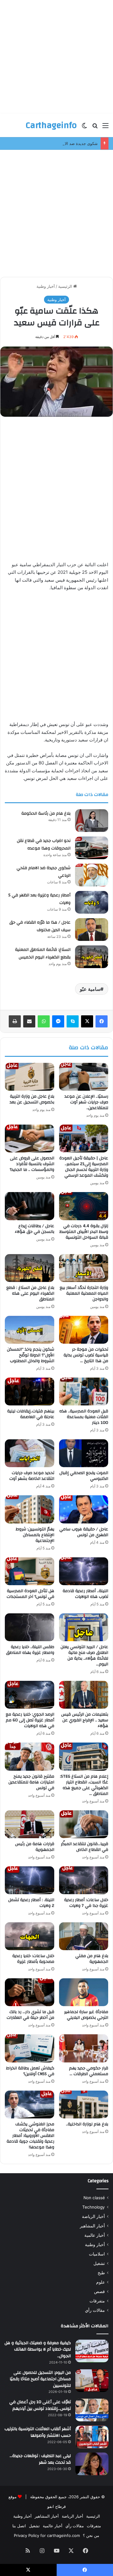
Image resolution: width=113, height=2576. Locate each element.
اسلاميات (97, 2254)
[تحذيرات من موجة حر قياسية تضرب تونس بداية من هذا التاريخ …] (84, 1330)
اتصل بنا (19, 2526)
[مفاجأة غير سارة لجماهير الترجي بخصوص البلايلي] (84, 1992)
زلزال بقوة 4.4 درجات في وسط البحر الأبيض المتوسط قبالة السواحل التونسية (84, 1232)
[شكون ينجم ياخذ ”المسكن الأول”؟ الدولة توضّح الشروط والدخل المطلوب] (30, 1330)
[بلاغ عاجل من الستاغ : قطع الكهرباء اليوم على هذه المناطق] (30, 1268)
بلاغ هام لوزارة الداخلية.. (87, 2124)
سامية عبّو (90, 989)
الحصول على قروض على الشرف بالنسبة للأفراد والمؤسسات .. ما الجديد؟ (32, 1164)
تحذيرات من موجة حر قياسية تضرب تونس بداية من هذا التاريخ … (86, 1355)
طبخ (101, 2273)
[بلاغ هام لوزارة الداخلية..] (84, 2104)
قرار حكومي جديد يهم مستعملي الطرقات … (89, 2071)
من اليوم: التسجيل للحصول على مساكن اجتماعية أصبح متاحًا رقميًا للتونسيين (40, 2379)
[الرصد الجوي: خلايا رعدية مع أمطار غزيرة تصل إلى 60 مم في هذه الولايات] (30, 1695)
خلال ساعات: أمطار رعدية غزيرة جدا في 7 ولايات (86, 1903)
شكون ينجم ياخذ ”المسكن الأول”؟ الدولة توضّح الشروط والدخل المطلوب (31, 1355)
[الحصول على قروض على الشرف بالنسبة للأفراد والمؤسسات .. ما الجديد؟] (30, 1138)
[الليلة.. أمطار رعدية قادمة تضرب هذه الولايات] (84, 1571)
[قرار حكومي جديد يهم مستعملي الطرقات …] (84, 2048)
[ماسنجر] (58, 1021)
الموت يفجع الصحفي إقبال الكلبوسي (84, 1476)
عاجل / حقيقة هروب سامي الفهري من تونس (84, 1532)
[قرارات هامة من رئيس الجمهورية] (30, 1824)
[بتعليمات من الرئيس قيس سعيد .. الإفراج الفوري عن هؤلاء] (84, 1695)
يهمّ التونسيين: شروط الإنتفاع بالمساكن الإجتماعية (35, 1535)
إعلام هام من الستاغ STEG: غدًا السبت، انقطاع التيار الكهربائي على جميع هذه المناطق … (84, 1785)
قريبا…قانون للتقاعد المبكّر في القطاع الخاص (85, 1847)
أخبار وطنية (46, 286)
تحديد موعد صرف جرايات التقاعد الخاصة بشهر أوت (32, 1476)
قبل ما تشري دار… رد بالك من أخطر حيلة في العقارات (30, 2015)
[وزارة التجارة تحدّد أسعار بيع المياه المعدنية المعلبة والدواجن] (84, 1268)
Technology (94, 2207)
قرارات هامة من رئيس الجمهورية (35, 1847)
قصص (99, 2292)
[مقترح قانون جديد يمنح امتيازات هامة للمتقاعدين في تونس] (30, 1756)
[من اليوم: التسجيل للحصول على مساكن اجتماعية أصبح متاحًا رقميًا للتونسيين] (92, 2381)
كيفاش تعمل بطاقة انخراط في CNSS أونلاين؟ (30, 2071)
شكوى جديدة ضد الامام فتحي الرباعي (66, 143)
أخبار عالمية (95, 2235)
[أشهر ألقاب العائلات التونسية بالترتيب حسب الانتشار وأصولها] (92, 2437)
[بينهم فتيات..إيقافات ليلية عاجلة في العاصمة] (30, 1391)
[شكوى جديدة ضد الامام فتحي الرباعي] (92, 875)
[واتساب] (44, 1021)
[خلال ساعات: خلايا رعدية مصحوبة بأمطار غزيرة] (30, 1936)
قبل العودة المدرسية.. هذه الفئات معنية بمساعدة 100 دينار (84, 1417)
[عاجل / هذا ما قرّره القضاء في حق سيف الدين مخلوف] (92, 930)
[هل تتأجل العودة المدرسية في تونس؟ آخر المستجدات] (30, 1571)
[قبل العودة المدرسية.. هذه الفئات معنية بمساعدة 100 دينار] (84, 1391)
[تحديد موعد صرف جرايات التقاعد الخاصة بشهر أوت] (30, 1453)
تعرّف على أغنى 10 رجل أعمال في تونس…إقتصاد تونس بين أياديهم (40, 2405)
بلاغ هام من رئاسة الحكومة (46, 813)
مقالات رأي (95, 2310)
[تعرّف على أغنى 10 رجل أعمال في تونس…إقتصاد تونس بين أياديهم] (92, 2410)
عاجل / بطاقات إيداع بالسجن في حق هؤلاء (35, 1229)
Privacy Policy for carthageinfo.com (47, 2535)
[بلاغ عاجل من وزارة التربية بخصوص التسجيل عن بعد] (30, 1077)
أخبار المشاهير (92, 2226)
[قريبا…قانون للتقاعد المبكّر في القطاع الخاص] (84, 1824)
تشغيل (99, 2263)
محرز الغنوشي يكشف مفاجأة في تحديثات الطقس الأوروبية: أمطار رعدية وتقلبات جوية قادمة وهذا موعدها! (30, 2136)
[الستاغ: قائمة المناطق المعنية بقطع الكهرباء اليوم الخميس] (92, 957)
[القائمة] (105, 128)
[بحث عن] (95, 128)
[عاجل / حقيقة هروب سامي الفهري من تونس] (84, 1509)
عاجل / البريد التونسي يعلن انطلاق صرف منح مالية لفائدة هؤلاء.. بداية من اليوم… (84, 1656)
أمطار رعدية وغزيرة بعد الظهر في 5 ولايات (39, 899)
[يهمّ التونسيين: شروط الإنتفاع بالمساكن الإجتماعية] (30, 1509)
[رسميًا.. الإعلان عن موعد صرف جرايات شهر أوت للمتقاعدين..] (84, 1077)
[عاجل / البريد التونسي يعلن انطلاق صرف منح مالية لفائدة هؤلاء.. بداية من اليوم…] (84, 1627)
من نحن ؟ (91, 2535)
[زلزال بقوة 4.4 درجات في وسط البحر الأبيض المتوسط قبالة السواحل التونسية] (84, 1206)
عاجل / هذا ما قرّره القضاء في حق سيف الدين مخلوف (40, 926)
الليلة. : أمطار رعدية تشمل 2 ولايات (31, 1903)
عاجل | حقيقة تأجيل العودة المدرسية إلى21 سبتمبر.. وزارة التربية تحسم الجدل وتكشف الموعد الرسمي (84, 1167)
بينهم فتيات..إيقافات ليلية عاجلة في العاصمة (31, 1414)
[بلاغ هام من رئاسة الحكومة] (92, 821)
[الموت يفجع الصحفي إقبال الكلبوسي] (84, 1453)
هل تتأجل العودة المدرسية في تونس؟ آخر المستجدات (30, 1594)
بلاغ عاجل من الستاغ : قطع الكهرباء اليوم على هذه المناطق (30, 1293)
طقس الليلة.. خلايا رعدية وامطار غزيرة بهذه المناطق (30, 1650)
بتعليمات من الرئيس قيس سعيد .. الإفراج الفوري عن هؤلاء (85, 1720)
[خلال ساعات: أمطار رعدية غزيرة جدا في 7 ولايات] (84, 1880)
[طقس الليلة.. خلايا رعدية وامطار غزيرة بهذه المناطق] (30, 1627)
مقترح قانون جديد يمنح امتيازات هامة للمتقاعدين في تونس (31, 1782)
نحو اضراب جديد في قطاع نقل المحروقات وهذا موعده (44, 845)
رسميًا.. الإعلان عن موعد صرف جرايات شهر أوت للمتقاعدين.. (86, 1102)
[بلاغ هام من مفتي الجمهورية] (84, 1936)
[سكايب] (73, 1021)
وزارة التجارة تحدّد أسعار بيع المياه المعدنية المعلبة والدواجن (84, 1293)
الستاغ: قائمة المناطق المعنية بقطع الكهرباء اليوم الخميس (43, 954)
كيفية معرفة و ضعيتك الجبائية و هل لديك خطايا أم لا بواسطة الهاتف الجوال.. (38, 2349)
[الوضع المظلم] (84, 128)
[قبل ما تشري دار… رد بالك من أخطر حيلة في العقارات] (30, 1992)
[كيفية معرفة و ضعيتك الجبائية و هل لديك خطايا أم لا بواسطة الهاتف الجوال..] (92, 2351)
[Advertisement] (56, 57)
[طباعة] (15, 1021)
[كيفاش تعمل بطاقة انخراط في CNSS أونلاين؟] (30, 2048)
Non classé (94, 2198)
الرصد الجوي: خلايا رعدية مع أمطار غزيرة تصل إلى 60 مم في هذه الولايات (30, 1720)
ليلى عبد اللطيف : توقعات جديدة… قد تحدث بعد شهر (40, 2459)
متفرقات (97, 2301)
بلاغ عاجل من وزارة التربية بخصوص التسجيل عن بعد (32, 1099)
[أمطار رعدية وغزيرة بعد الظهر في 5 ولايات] (92, 902)
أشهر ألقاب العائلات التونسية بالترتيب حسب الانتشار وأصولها (38, 2432)
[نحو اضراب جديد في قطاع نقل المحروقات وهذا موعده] (92, 848)
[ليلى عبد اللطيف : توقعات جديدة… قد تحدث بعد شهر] (92, 2464)
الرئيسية (66, 286)
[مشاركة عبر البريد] (29, 1021)
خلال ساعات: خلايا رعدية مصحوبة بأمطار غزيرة (33, 1959)
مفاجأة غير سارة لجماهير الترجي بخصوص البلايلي (86, 2015)
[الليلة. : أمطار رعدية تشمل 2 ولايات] (30, 1880)
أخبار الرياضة (93, 2216)
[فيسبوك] (102, 1021)
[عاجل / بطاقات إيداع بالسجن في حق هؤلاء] (30, 1206)
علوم (100, 2282)
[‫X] (87, 1021)
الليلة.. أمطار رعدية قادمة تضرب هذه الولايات (85, 1594)
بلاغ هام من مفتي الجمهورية (92, 1959)
